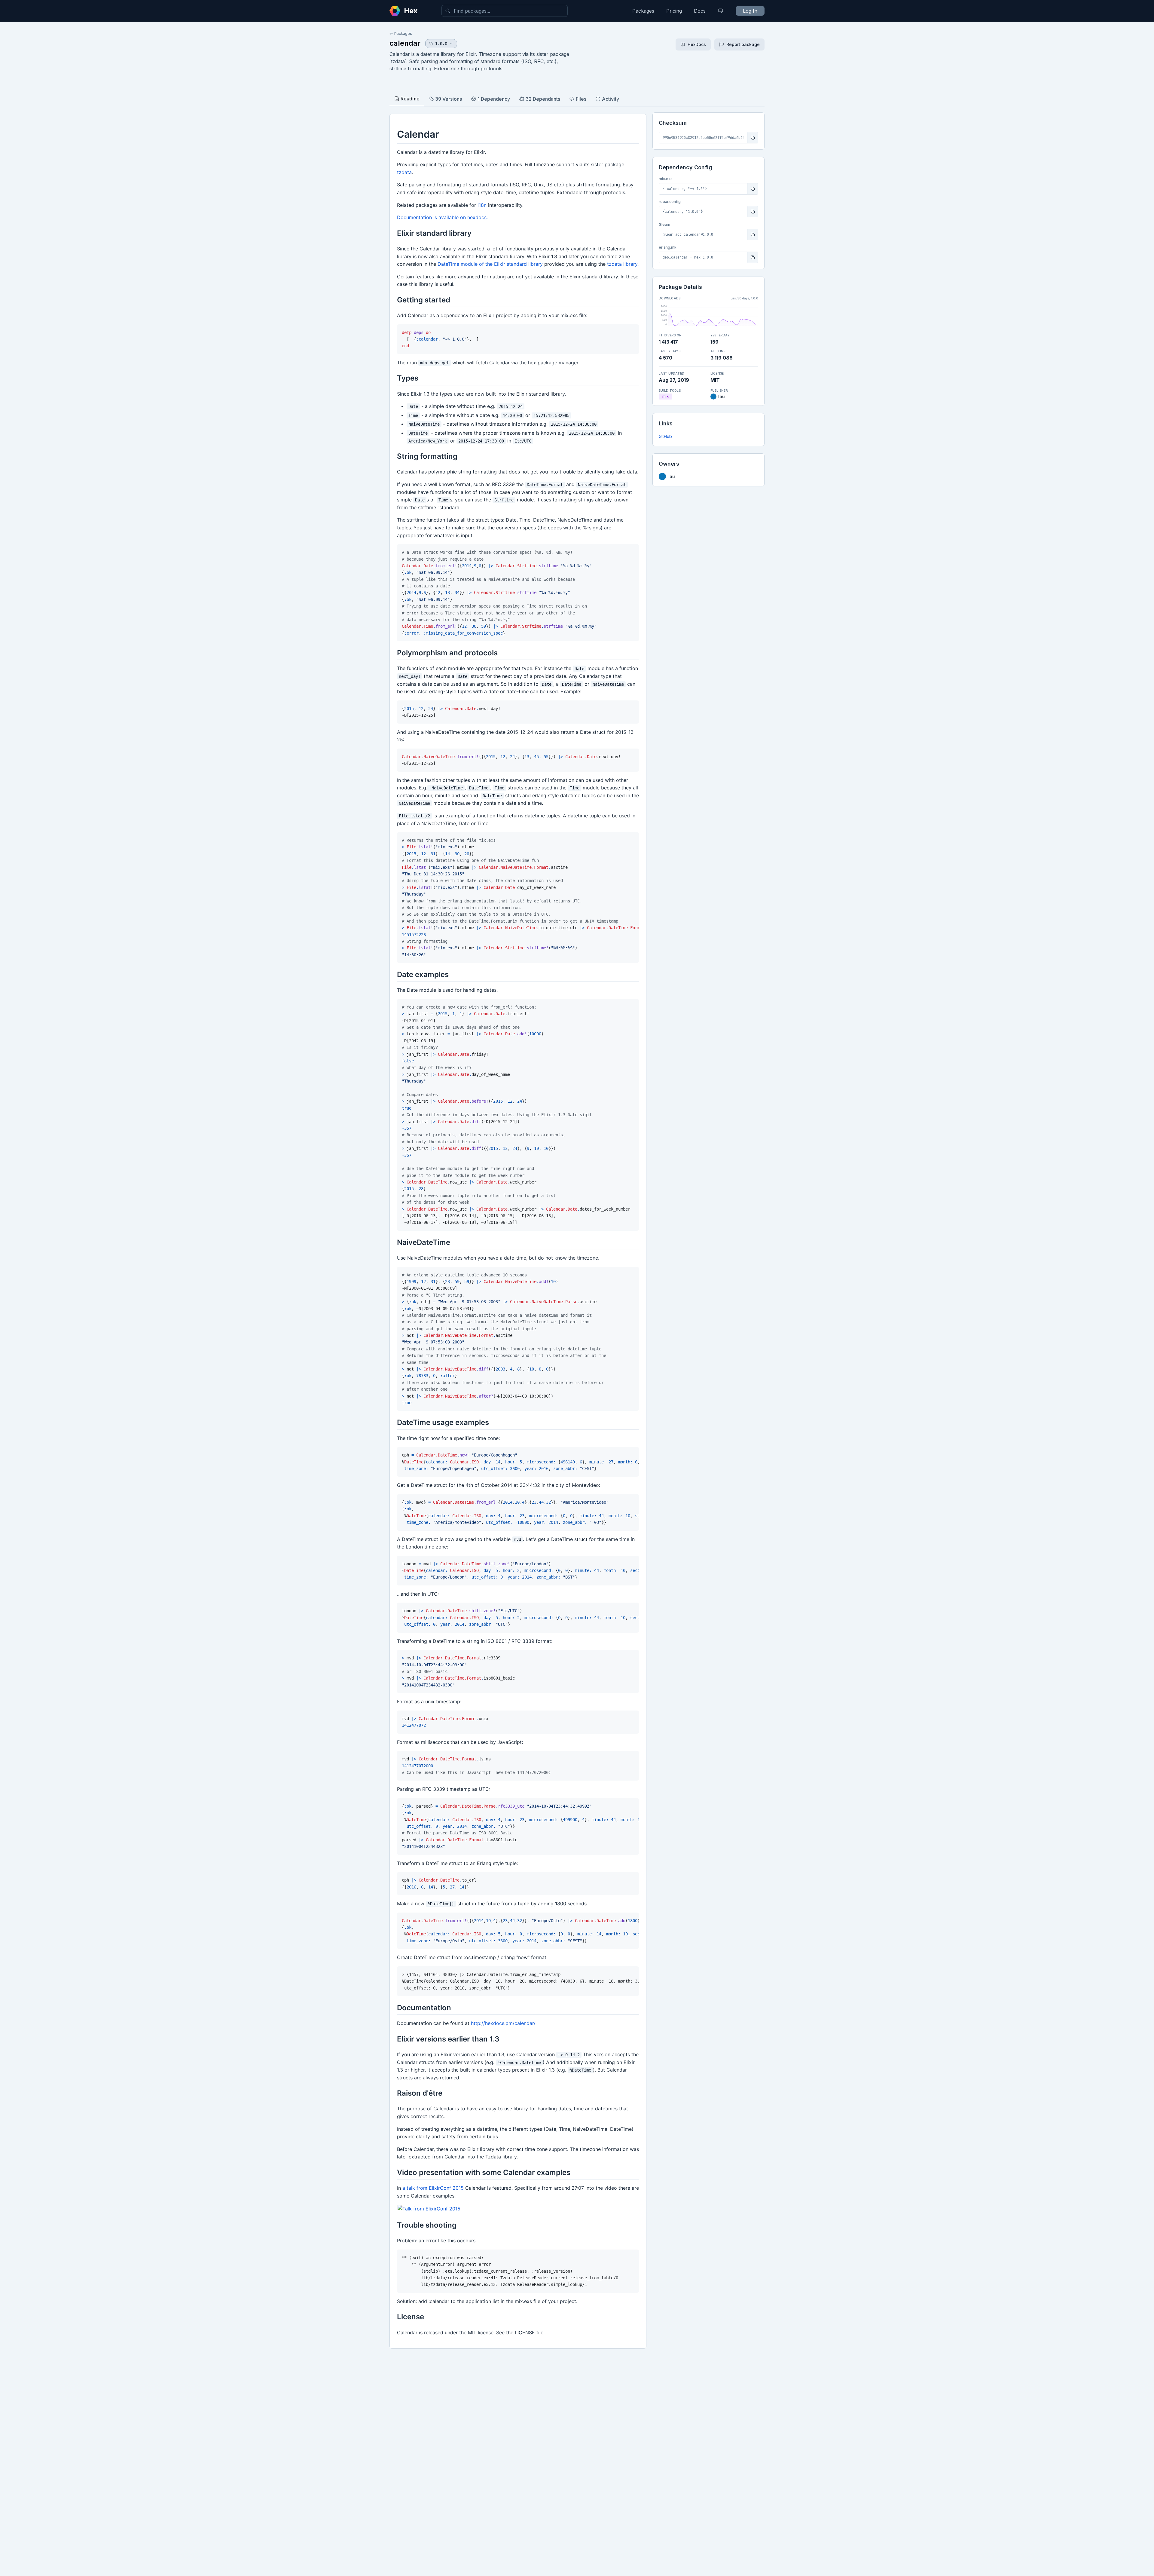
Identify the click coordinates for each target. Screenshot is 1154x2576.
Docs (700, 11)
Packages (643, 11)
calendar (405, 43)
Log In (750, 11)
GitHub (665, 436)
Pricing (674, 11)
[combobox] (505, 11)
